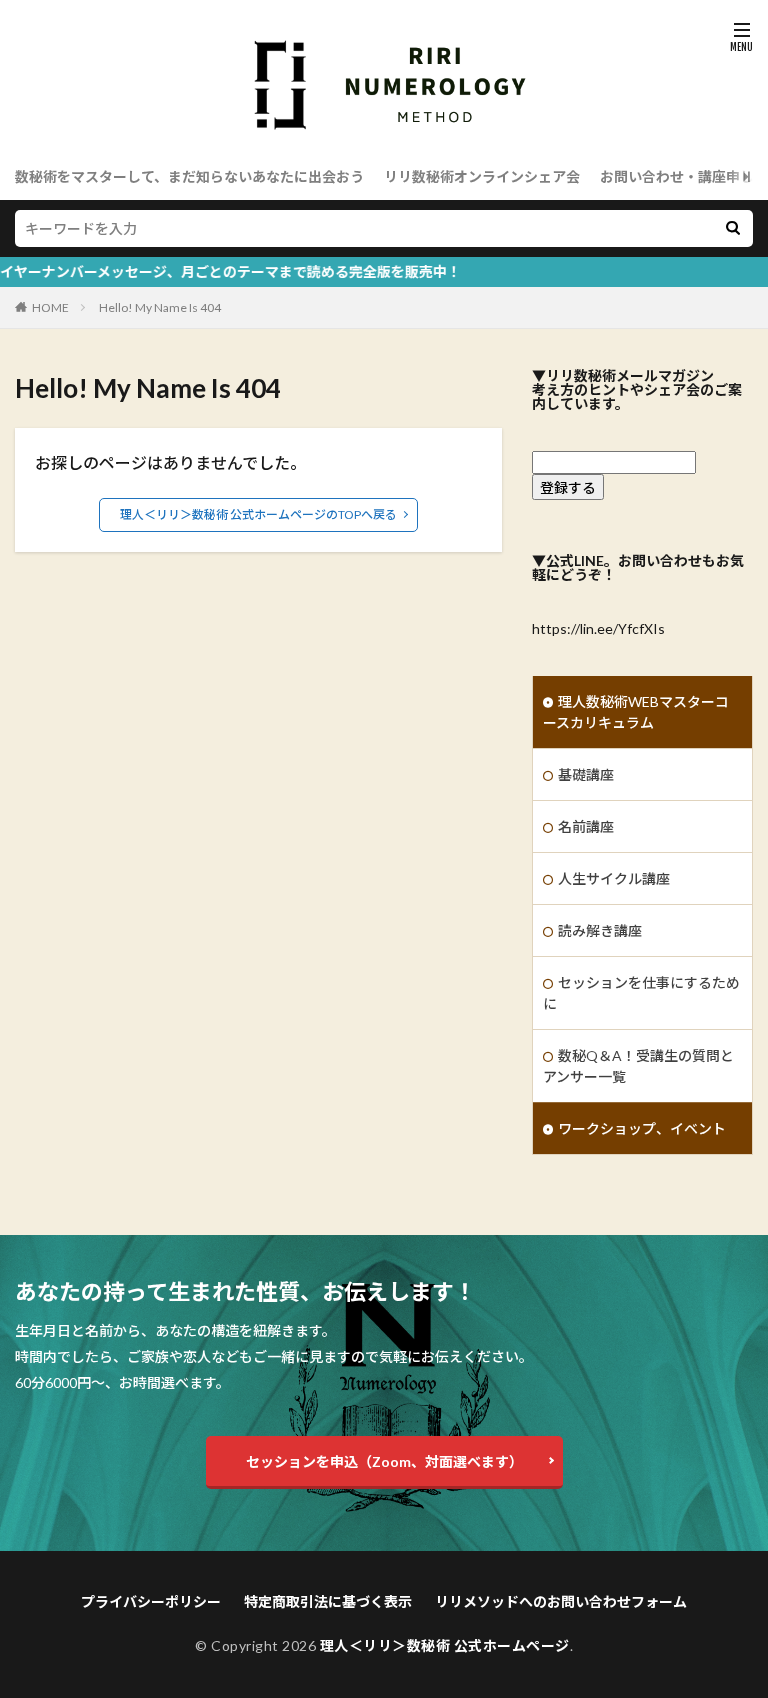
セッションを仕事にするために (641, 993)
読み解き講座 (600, 930)
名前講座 (586, 826)
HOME (50, 307)
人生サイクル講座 (614, 878)
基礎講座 (586, 774)
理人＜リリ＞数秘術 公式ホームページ (445, 1645)
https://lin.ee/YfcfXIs (598, 628)
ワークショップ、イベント (642, 1128)
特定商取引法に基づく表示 (328, 1601)
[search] (733, 228)
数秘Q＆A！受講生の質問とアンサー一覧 (638, 1066)
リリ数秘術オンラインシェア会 (482, 176)
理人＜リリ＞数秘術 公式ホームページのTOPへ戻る (258, 514)
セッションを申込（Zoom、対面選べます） (384, 1461)
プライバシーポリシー (151, 1601)
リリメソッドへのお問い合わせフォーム (561, 1601)
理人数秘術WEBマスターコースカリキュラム (636, 712)
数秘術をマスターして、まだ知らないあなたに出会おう (189, 176)
